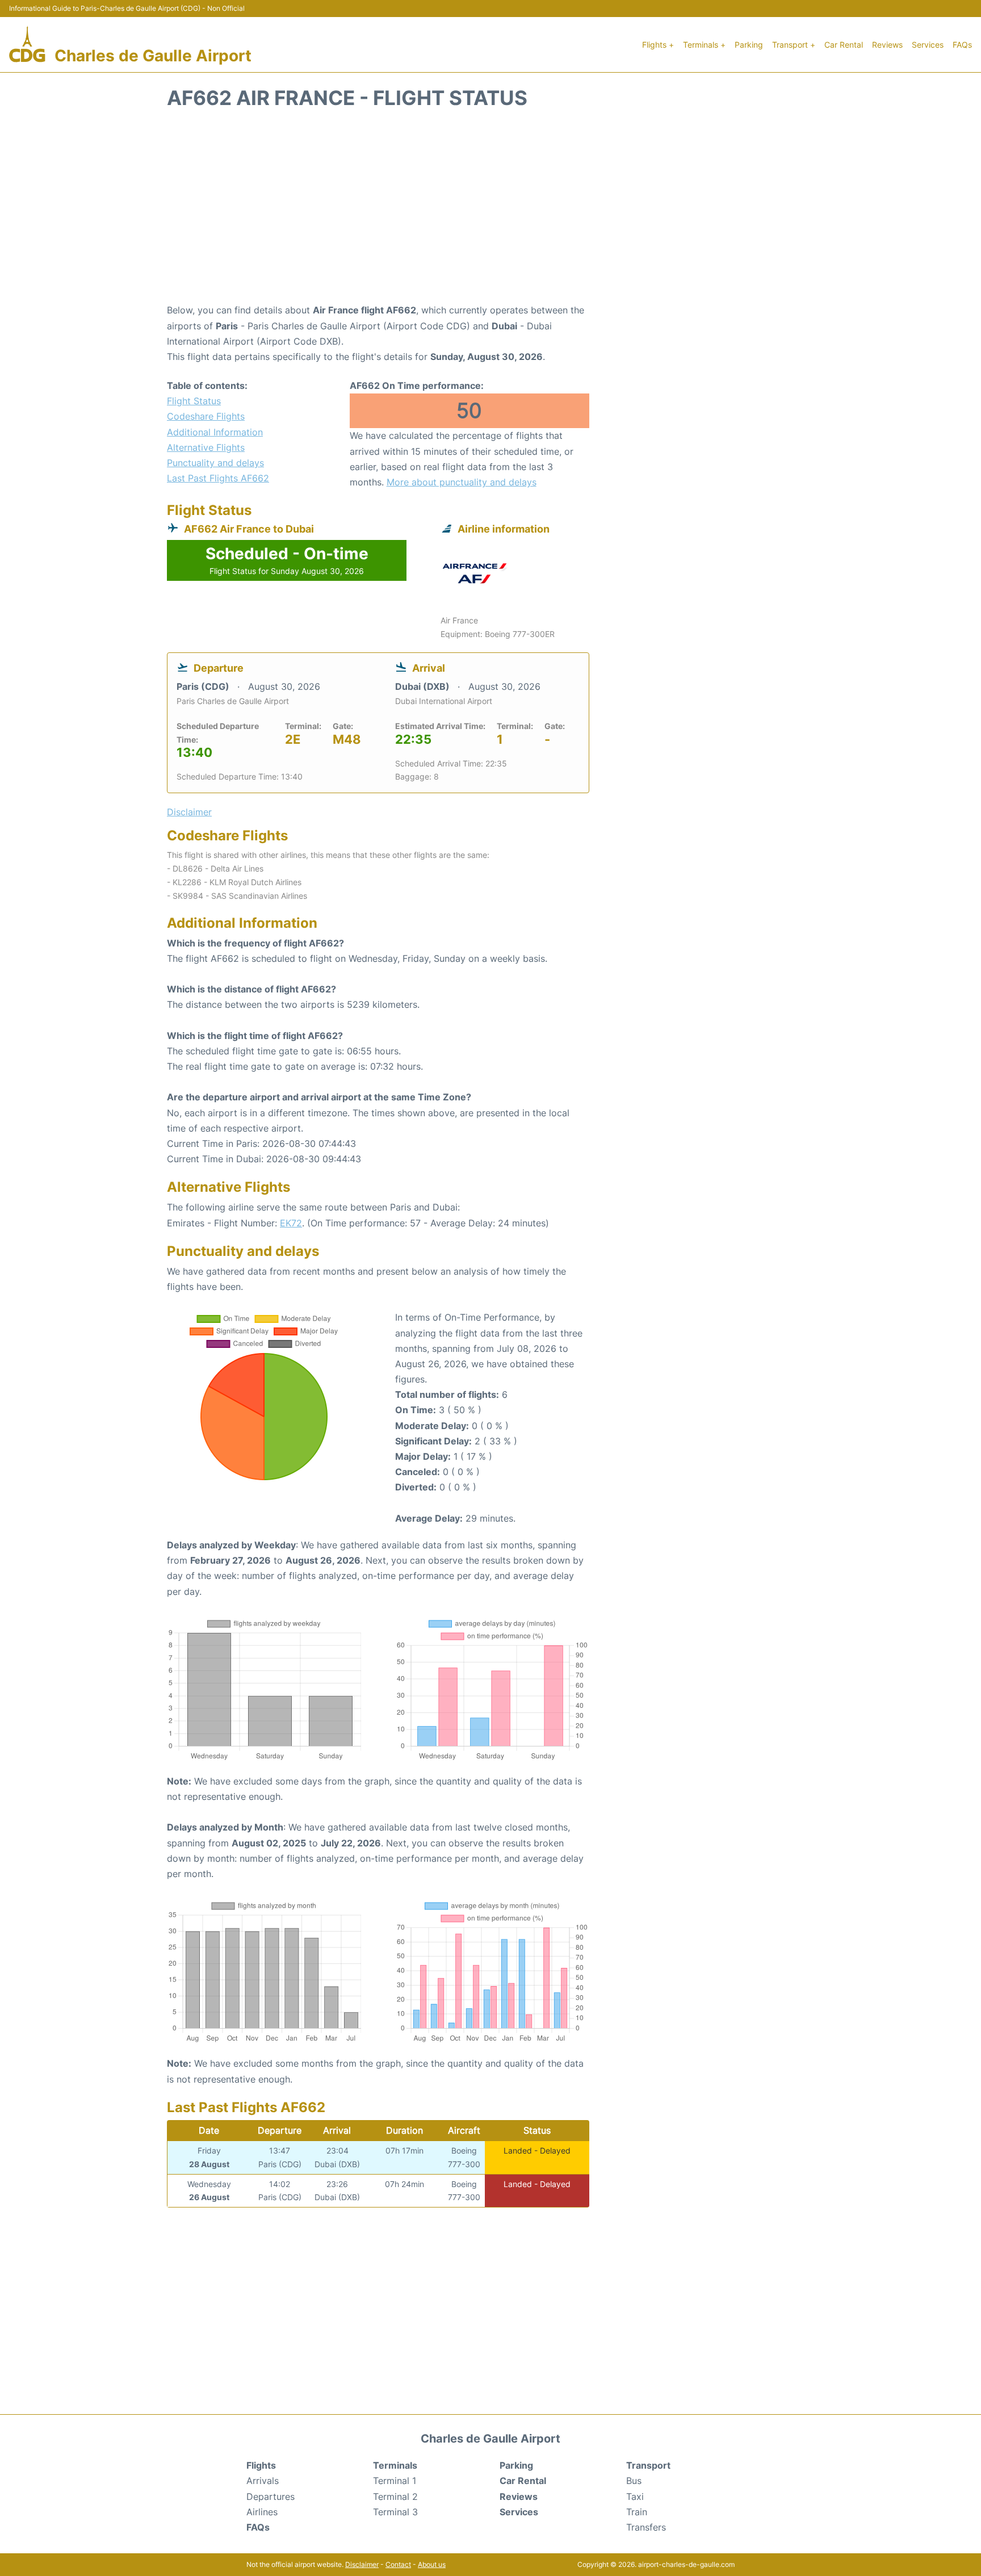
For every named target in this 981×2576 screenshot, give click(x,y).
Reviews (887, 45)
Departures (271, 2497)
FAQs (962, 45)
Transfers (646, 2527)
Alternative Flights (206, 447)
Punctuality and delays (215, 463)
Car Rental (844, 45)
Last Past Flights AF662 (218, 478)
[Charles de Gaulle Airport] (27, 45)
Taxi (635, 2497)
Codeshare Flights (206, 416)
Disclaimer (362, 2564)
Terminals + (704, 45)
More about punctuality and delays (462, 482)
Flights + (658, 45)
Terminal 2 (395, 2497)
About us (432, 2564)
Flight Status (194, 401)
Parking (749, 45)
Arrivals (263, 2481)
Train (637, 2512)
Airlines (262, 2512)
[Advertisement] (491, 212)
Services (928, 45)
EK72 (291, 1223)
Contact (398, 2564)
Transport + (794, 45)
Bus (634, 2481)
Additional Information (215, 432)
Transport (648, 2465)
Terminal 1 (395, 2481)
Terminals (395, 2465)
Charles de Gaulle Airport (153, 56)
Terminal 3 (395, 2512)
